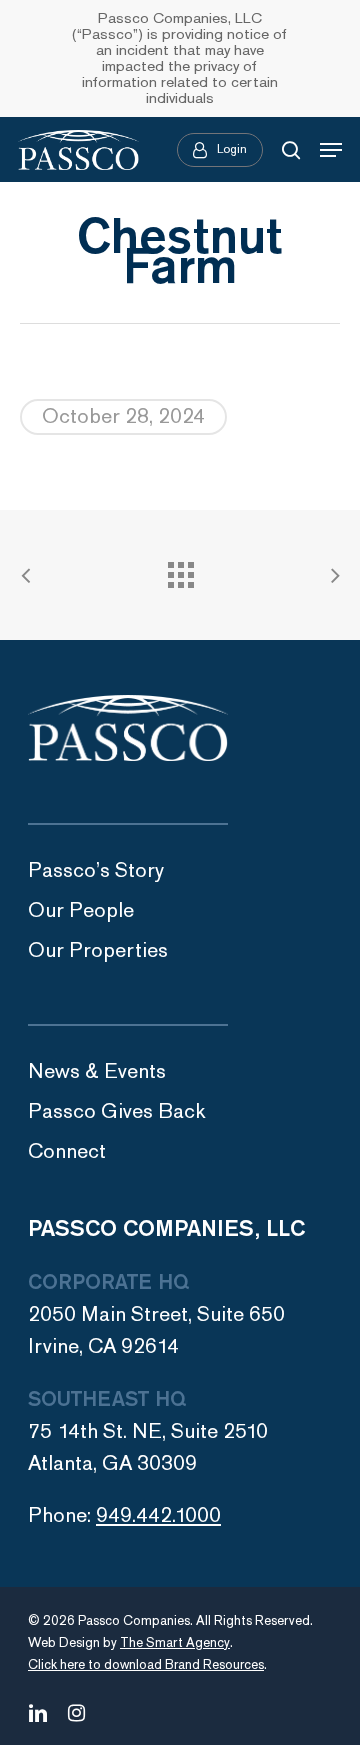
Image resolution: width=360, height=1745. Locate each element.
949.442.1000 (158, 1515)
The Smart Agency (175, 1643)
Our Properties (98, 950)
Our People (81, 910)
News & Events (97, 1071)
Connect (67, 1151)
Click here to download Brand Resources (146, 1665)
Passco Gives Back (117, 1111)
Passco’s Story (96, 870)
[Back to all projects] (180, 570)
